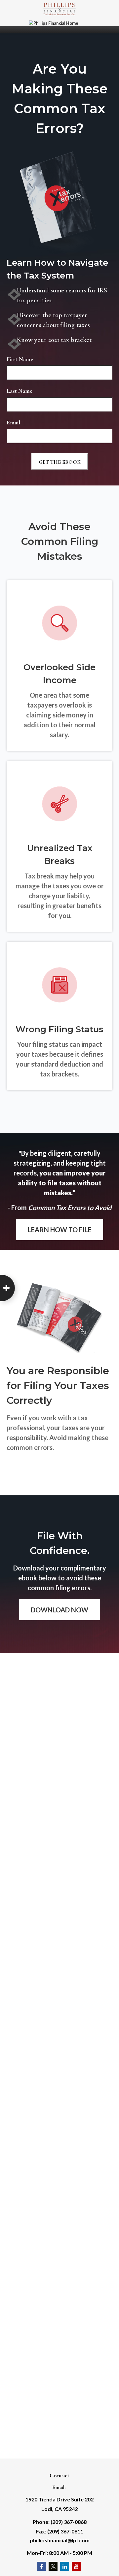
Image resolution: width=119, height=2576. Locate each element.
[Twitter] (53, 2566)
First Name (20, 359)
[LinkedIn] (65, 2566)
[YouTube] (76, 2566)
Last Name (20, 391)
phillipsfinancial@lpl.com (60, 2540)
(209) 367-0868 (69, 2522)
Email (13, 422)
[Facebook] (41, 2566)
